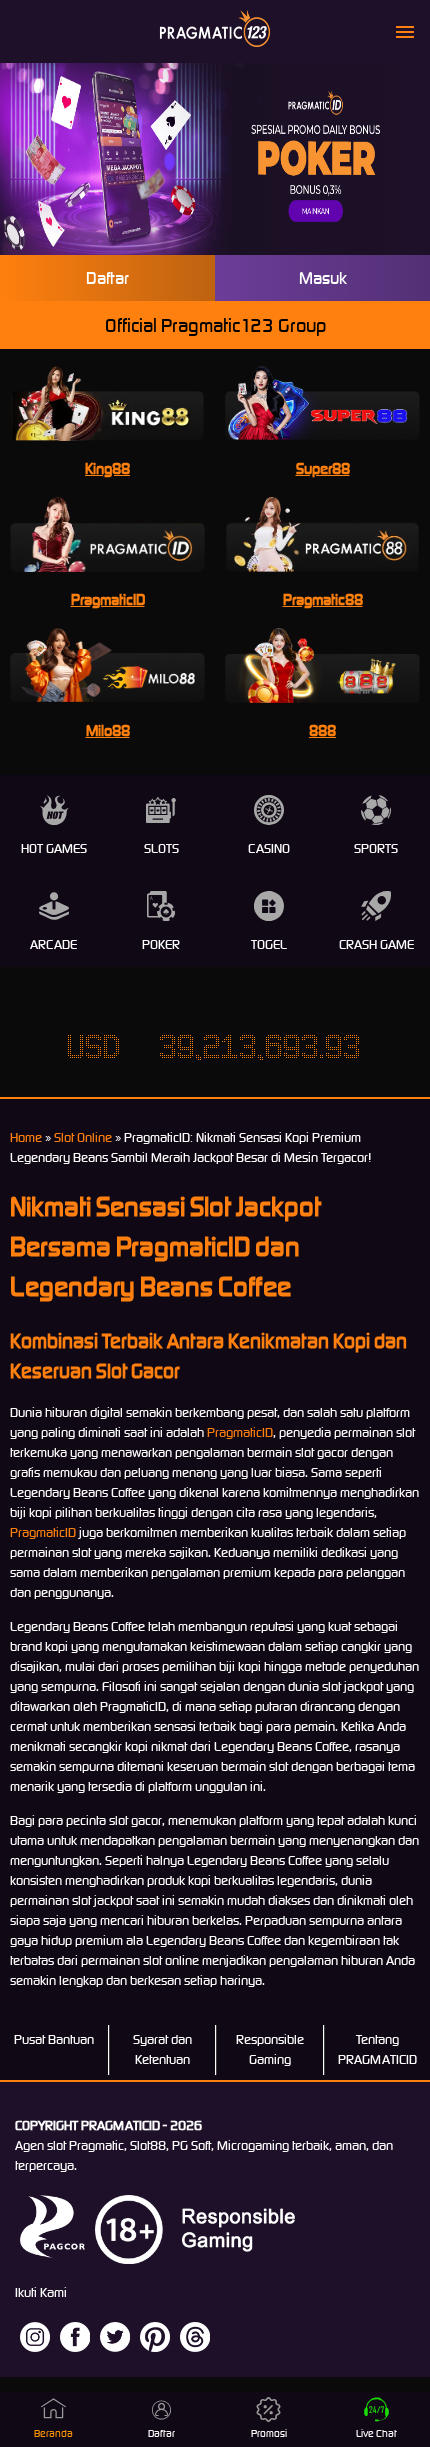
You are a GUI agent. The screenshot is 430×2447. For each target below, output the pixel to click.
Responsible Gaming (270, 2049)
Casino (269, 848)
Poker (161, 944)
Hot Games (54, 848)
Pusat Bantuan (54, 2039)
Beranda (53, 2433)
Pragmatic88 (323, 599)
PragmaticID (108, 599)
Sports (376, 848)
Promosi (269, 2433)
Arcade (53, 944)
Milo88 (108, 730)
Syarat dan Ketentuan (162, 2049)
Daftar (107, 278)
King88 (107, 468)
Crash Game (376, 944)
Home (26, 1137)
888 (322, 730)
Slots (161, 848)
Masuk (323, 278)
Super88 (323, 468)
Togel (269, 944)
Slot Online (83, 1137)
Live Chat (376, 2433)
